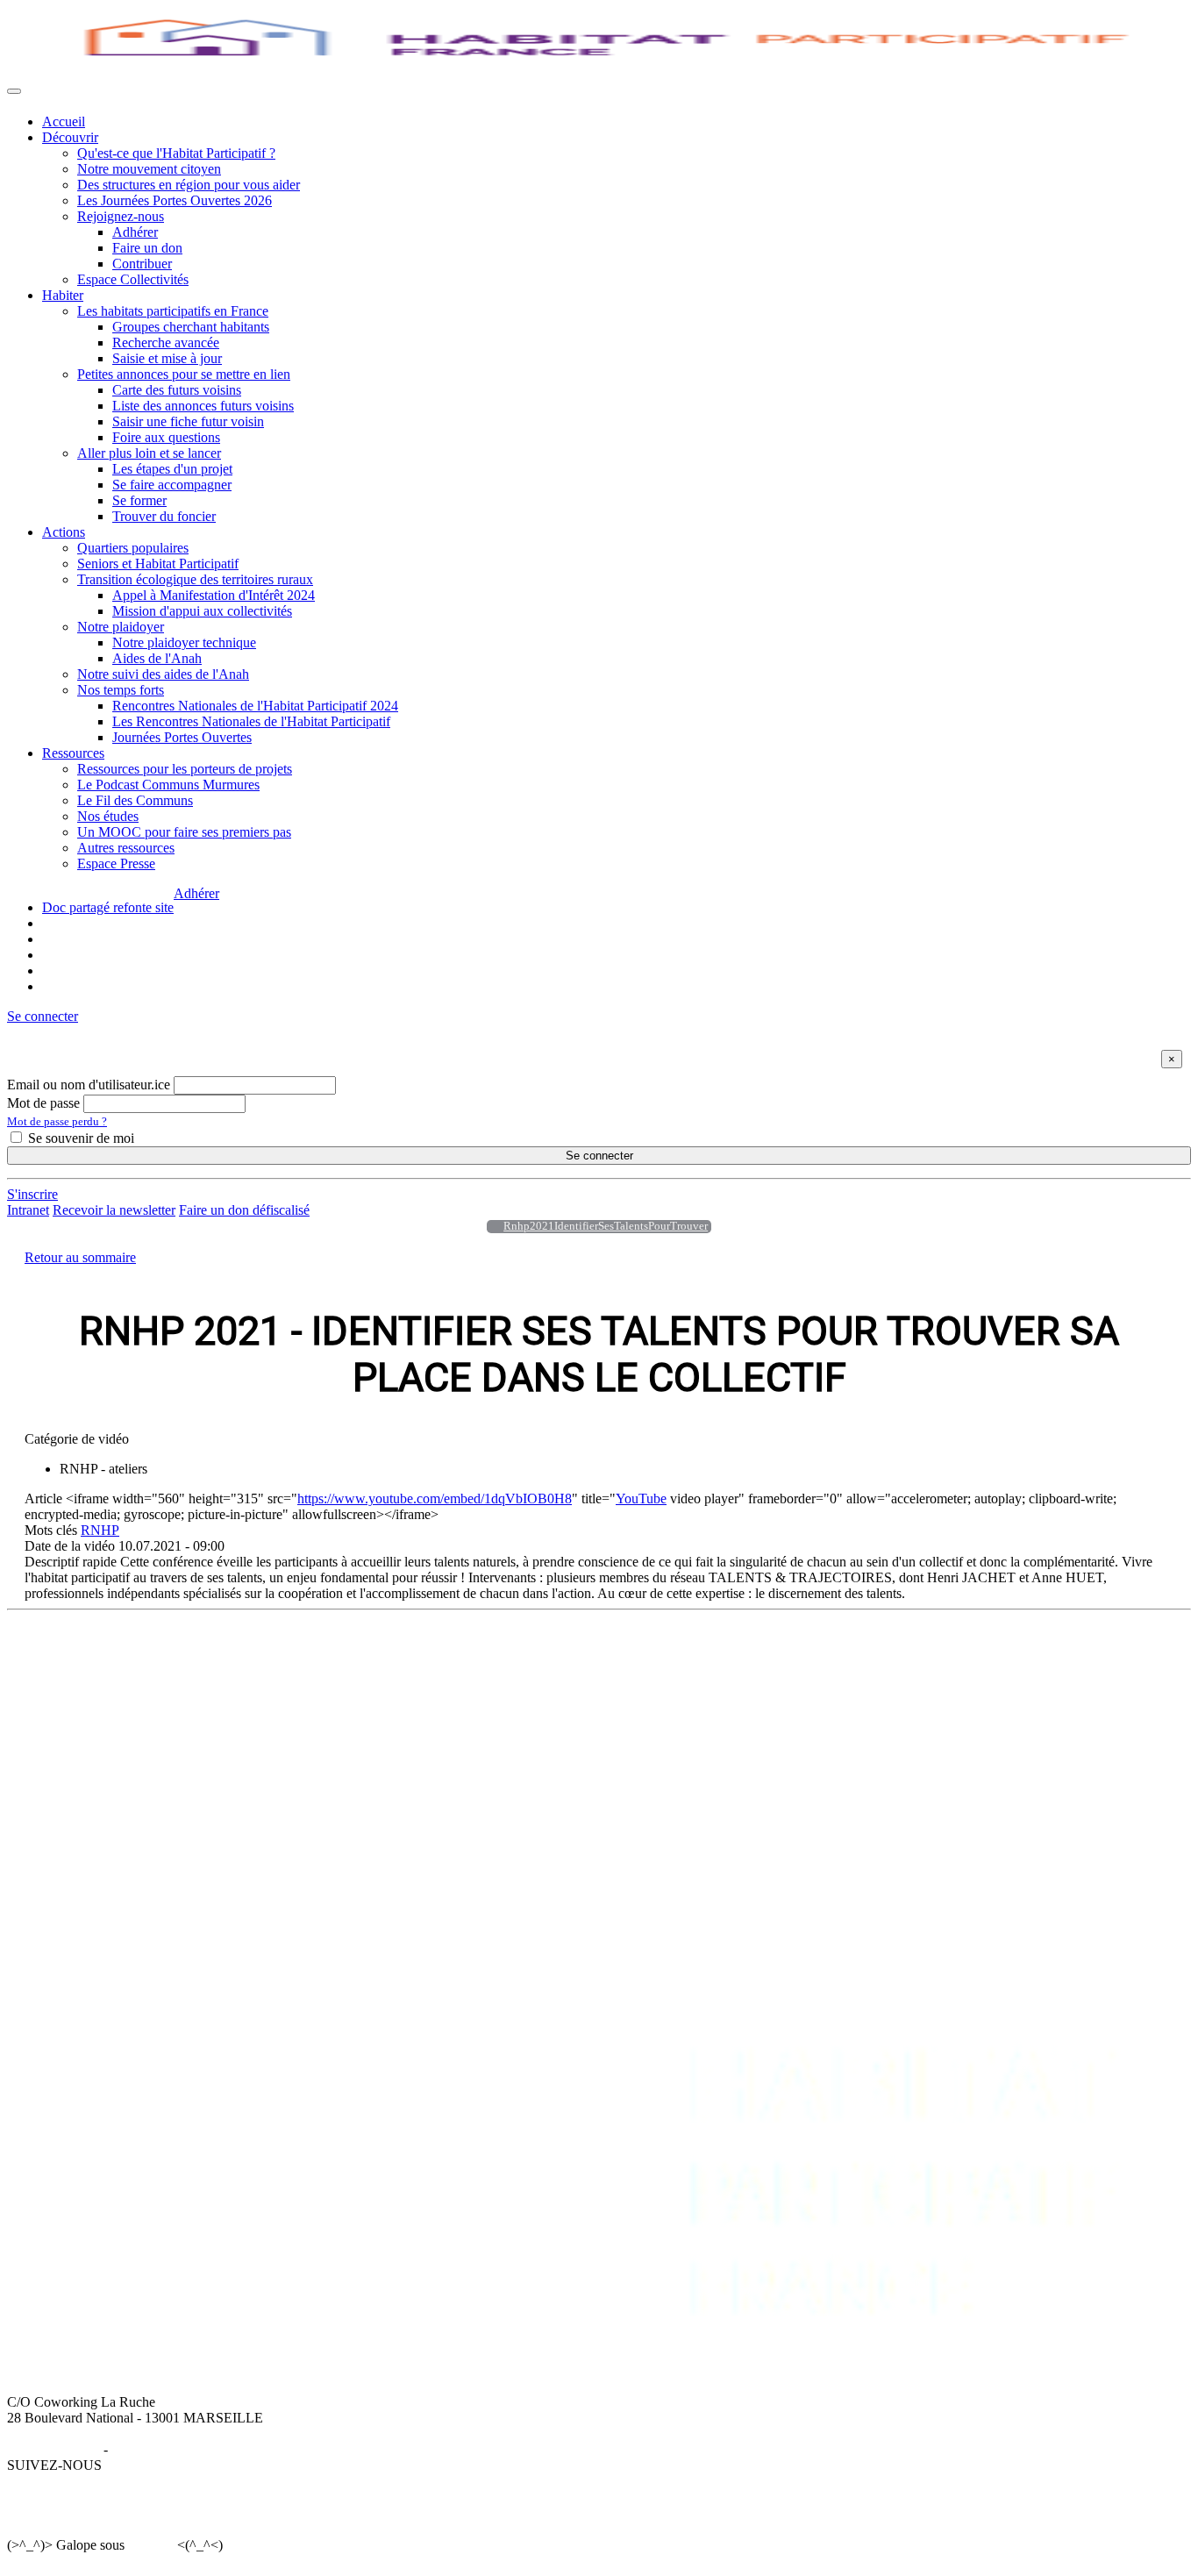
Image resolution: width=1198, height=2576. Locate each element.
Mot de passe (43, 1103)
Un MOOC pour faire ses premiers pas (184, 832)
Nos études (108, 816)
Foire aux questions (166, 437)
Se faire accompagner (172, 485)
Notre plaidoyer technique (184, 642)
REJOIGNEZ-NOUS (878, 1655)
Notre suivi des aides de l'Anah (163, 674)
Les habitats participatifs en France (173, 311)
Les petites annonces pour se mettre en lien (393, 1686)
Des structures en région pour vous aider (189, 185)
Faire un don (147, 248)
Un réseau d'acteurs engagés (120, 1702)
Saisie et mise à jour (167, 358)
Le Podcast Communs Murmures (168, 785)
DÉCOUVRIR (84, 1655)
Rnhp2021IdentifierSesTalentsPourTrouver (606, 1226)
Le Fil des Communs (135, 800)
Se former (139, 500)
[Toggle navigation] (14, 91)
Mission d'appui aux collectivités (202, 611)
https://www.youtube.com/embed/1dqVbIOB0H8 (435, 1499)
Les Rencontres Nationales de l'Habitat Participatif (251, 721)
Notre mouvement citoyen (149, 169)
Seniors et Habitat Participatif (158, 564)
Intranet (28, 1210)
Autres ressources (126, 848)
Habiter (63, 295)
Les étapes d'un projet (172, 469)
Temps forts (579, 1734)
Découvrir (70, 137)
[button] (43, 1016)
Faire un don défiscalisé (244, 1210)
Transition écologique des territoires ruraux (195, 579)
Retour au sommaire (80, 1257)
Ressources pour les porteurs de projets (185, 769)
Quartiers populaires (133, 548)
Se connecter (599, 1156)
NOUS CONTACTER (1040, 1655)
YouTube (641, 1499)
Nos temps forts (121, 690)
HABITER (307, 1655)
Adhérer (135, 232)
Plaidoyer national (596, 1718)
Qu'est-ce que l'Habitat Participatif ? (176, 153)
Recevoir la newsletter (114, 1210)
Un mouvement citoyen (107, 1686)
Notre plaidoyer (121, 627)
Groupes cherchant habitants (191, 327)
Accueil (64, 121)
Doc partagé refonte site (108, 907)
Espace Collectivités (133, 279)
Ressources (73, 753)
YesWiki (150, 2545)
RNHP (100, 1530)
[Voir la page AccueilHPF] (490, 1227)
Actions (64, 532)
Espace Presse (116, 863)
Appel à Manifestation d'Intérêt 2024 (214, 595)
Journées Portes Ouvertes (182, 737)
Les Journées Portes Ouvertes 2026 (175, 200)
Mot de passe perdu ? (57, 1121)
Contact (997, 1670)
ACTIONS (578, 1655)
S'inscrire (32, 1194)
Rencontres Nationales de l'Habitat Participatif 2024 (255, 706)
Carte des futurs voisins (177, 390)
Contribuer (142, 264)
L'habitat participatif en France (360, 1670)
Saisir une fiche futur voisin (188, 421)
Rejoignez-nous (121, 216)
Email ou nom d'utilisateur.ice (89, 1085)
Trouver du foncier (164, 516)
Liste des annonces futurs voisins (203, 406)
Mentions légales (53, 2449)
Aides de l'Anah (157, 658)
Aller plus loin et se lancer (149, 453)
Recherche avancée (166, 343)
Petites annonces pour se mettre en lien (184, 374)
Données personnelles (172, 2449)
